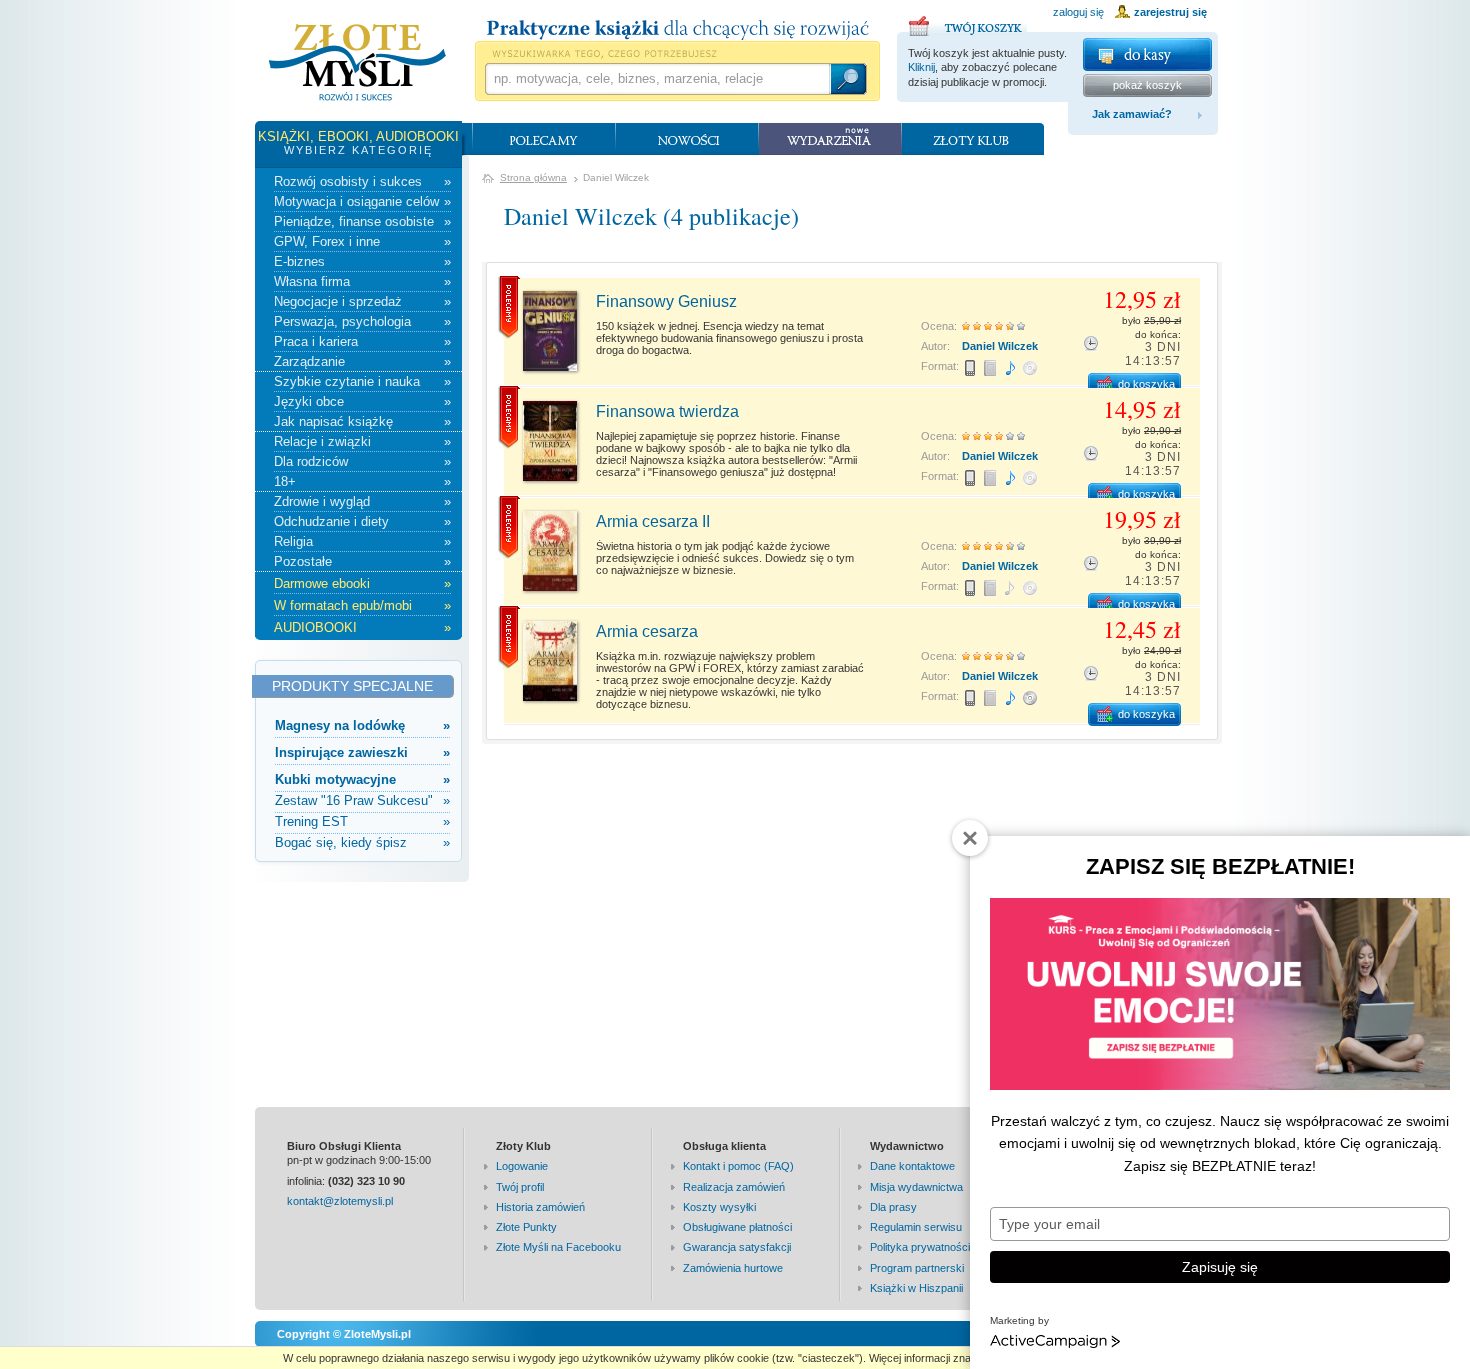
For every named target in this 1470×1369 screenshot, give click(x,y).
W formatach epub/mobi (362, 605)
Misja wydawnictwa (916, 1187)
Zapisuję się (1220, 1267)
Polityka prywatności (920, 1247)
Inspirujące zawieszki (362, 752)
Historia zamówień (540, 1207)
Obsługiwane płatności (737, 1227)
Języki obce (362, 401)
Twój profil (520, 1187)
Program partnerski (917, 1268)
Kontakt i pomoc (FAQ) (738, 1166)
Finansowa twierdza (667, 411)
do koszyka (1146, 384)
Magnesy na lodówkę (362, 725)
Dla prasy (893, 1207)
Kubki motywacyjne (362, 779)
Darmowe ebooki (362, 583)
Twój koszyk (968, 23)
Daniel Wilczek (1000, 346)
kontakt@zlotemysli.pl (340, 1201)
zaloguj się (1078, 12)
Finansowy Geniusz (666, 301)
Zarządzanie (362, 361)
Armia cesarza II (653, 521)
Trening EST (362, 821)
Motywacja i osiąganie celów (362, 201)
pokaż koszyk (1147, 85)
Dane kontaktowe (912, 1166)
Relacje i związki (362, 441)
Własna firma (362, 281)
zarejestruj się (1170, 12)
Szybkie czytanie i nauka (362, 381)
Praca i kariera (362, 341)
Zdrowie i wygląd (362, 501)
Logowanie (522, 1166)
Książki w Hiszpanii (916, 1288)
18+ (362, 481)
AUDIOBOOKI (362, 627)
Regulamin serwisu (916, 1227)
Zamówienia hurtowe (733, 1268)
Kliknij (921, 67)
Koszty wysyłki (719, 1207)
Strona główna (533, 177)
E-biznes (362, 261)
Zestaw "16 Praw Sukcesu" (362, 800)
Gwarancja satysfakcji (737, 1247)
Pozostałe (362, 561)
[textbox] (657, 79)
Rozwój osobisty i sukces (362, 181)
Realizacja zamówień (734, 1187)
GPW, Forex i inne (362, 241)
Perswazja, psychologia (362, 321)
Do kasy (1147, 54)
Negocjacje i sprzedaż (362, 301)
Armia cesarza (647, 631)
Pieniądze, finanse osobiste (362, 221)
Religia (362, 541)
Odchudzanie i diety (362, 521)
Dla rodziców (362, 461)
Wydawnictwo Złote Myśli (357, 63)
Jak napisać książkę (362, 421)
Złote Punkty (526, 1227)
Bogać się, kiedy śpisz (362, 842)
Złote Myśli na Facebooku (558, 1247)
